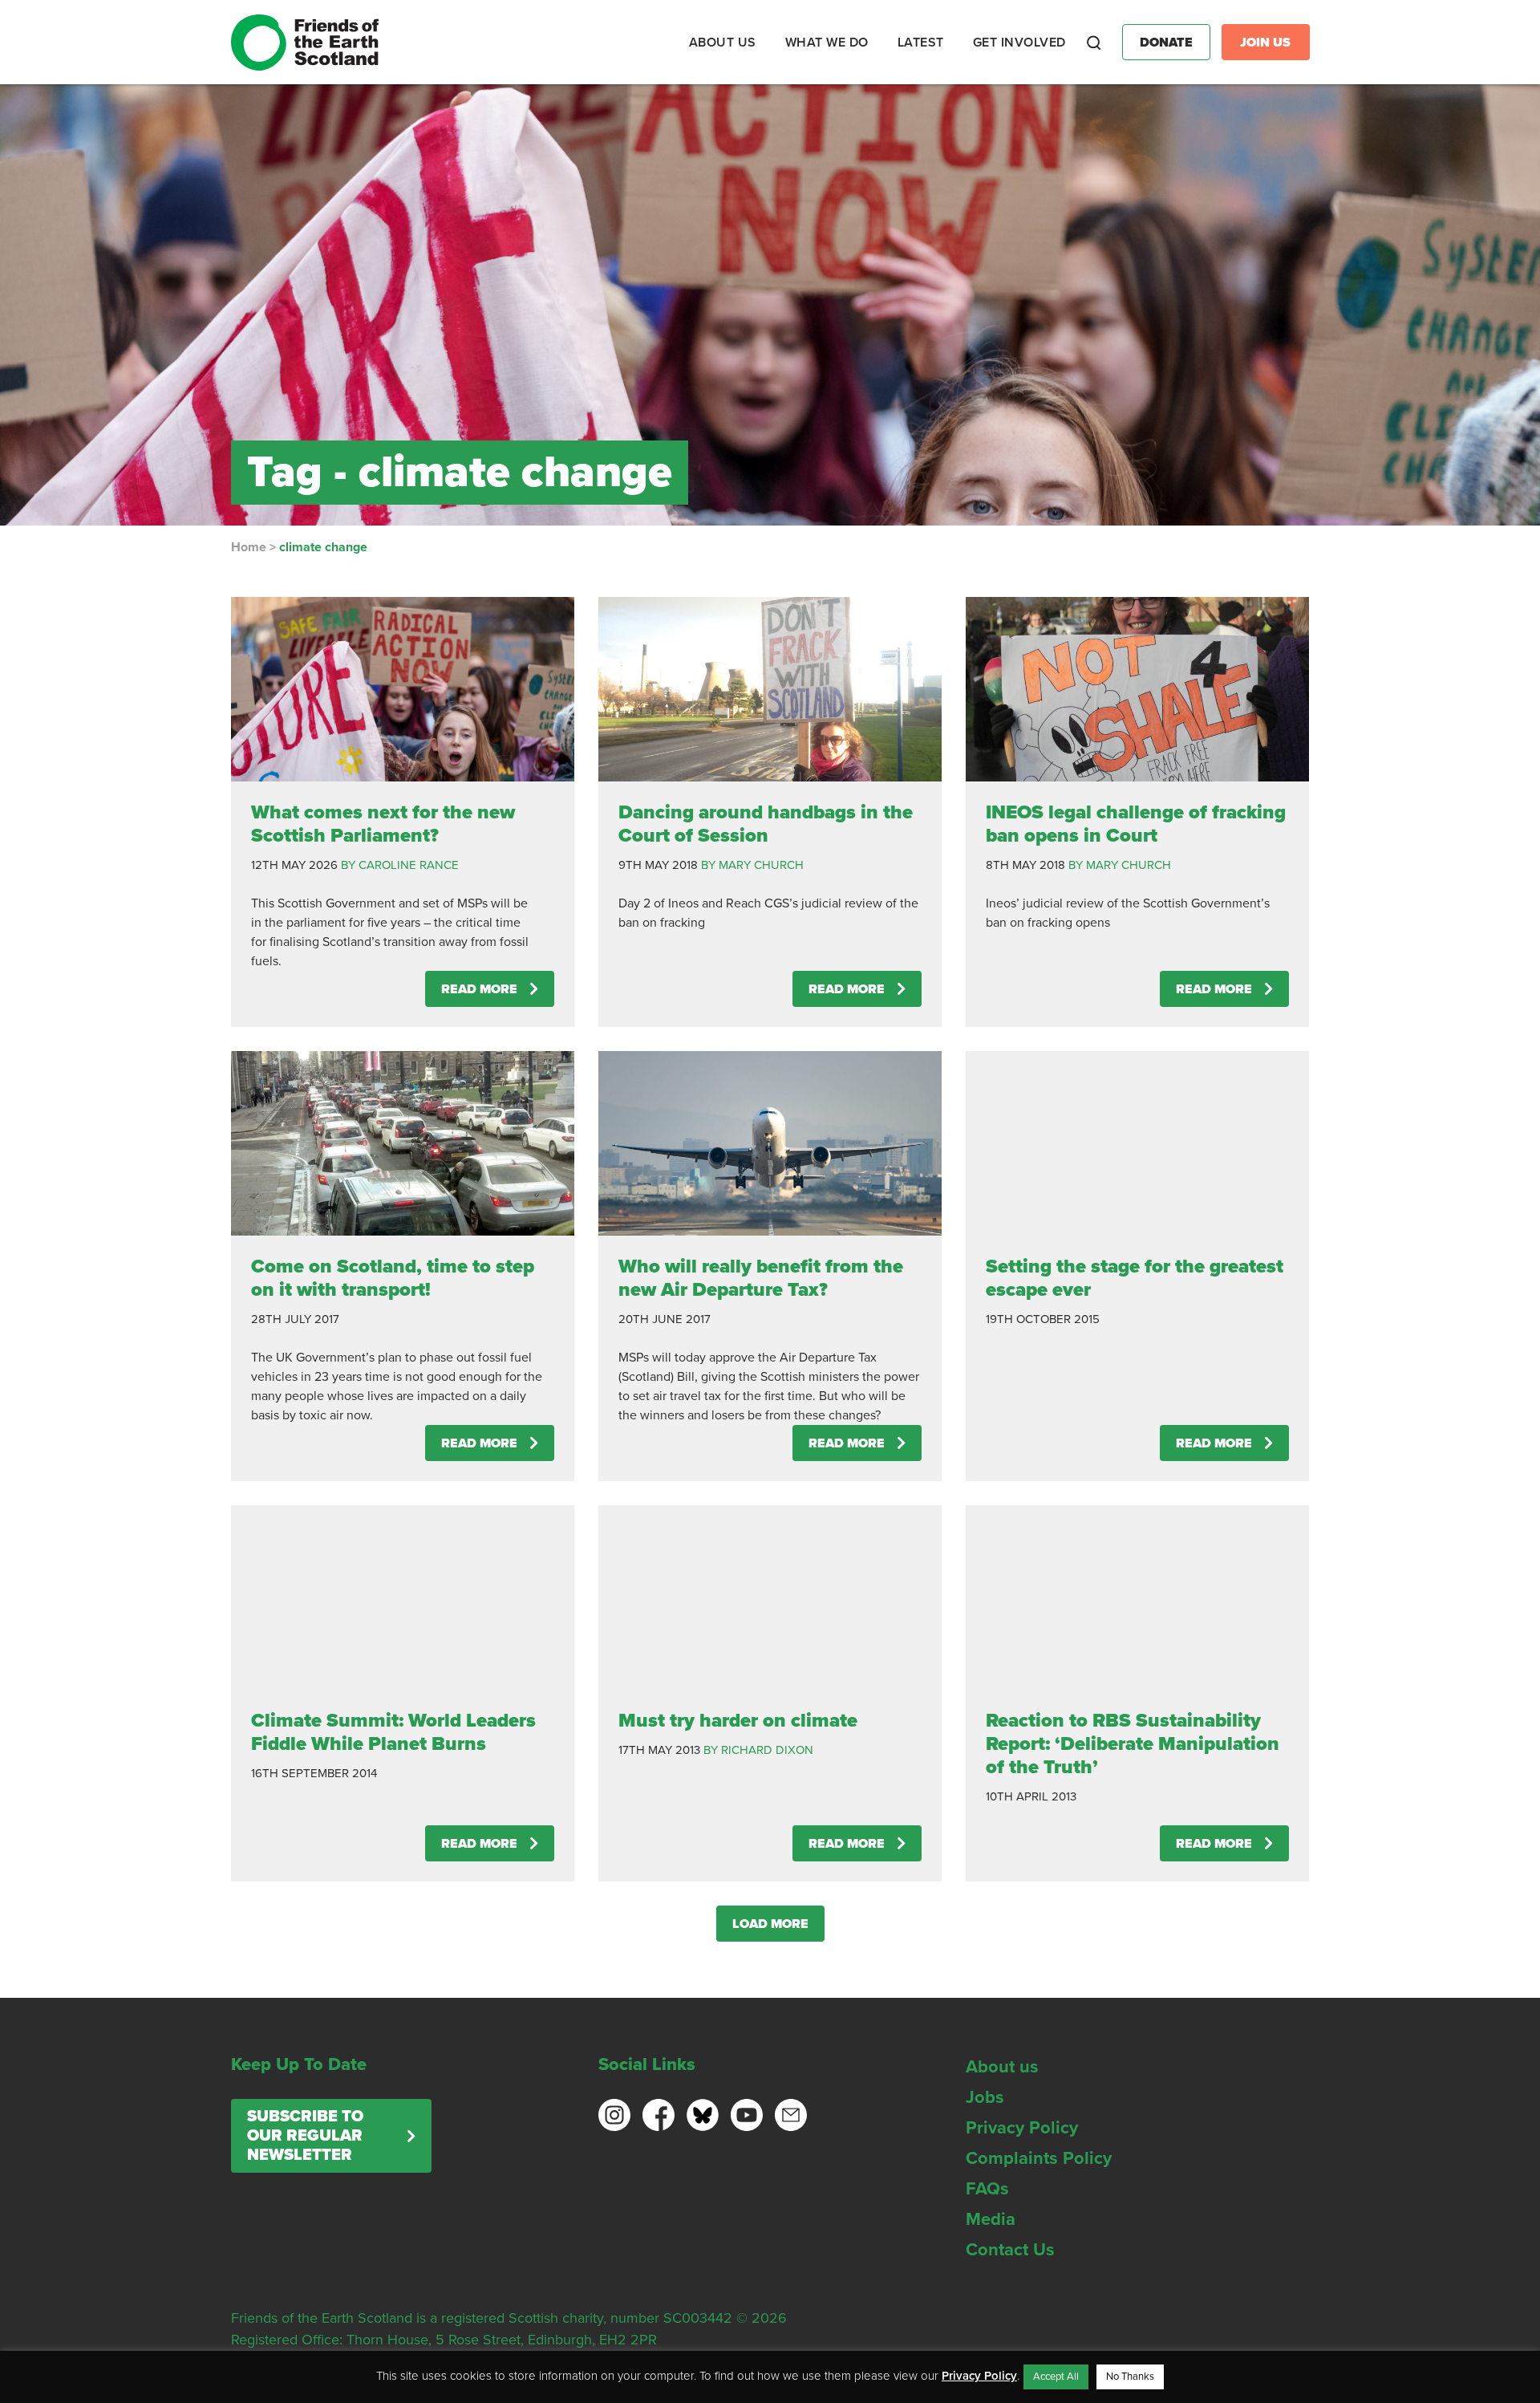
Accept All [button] (1056, 2377)
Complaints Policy (1039, 2158)
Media (991, 2219)
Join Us (1265, 43)
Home (249, 547)
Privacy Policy (1022, 2128)
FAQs (987, 2189)
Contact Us (1010, 2250)
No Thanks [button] (1130, 2377)
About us (1002, 2067)
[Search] (1094, 43)
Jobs (985, 2097)
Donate (1166, 43)
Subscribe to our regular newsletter (305, 2136)
